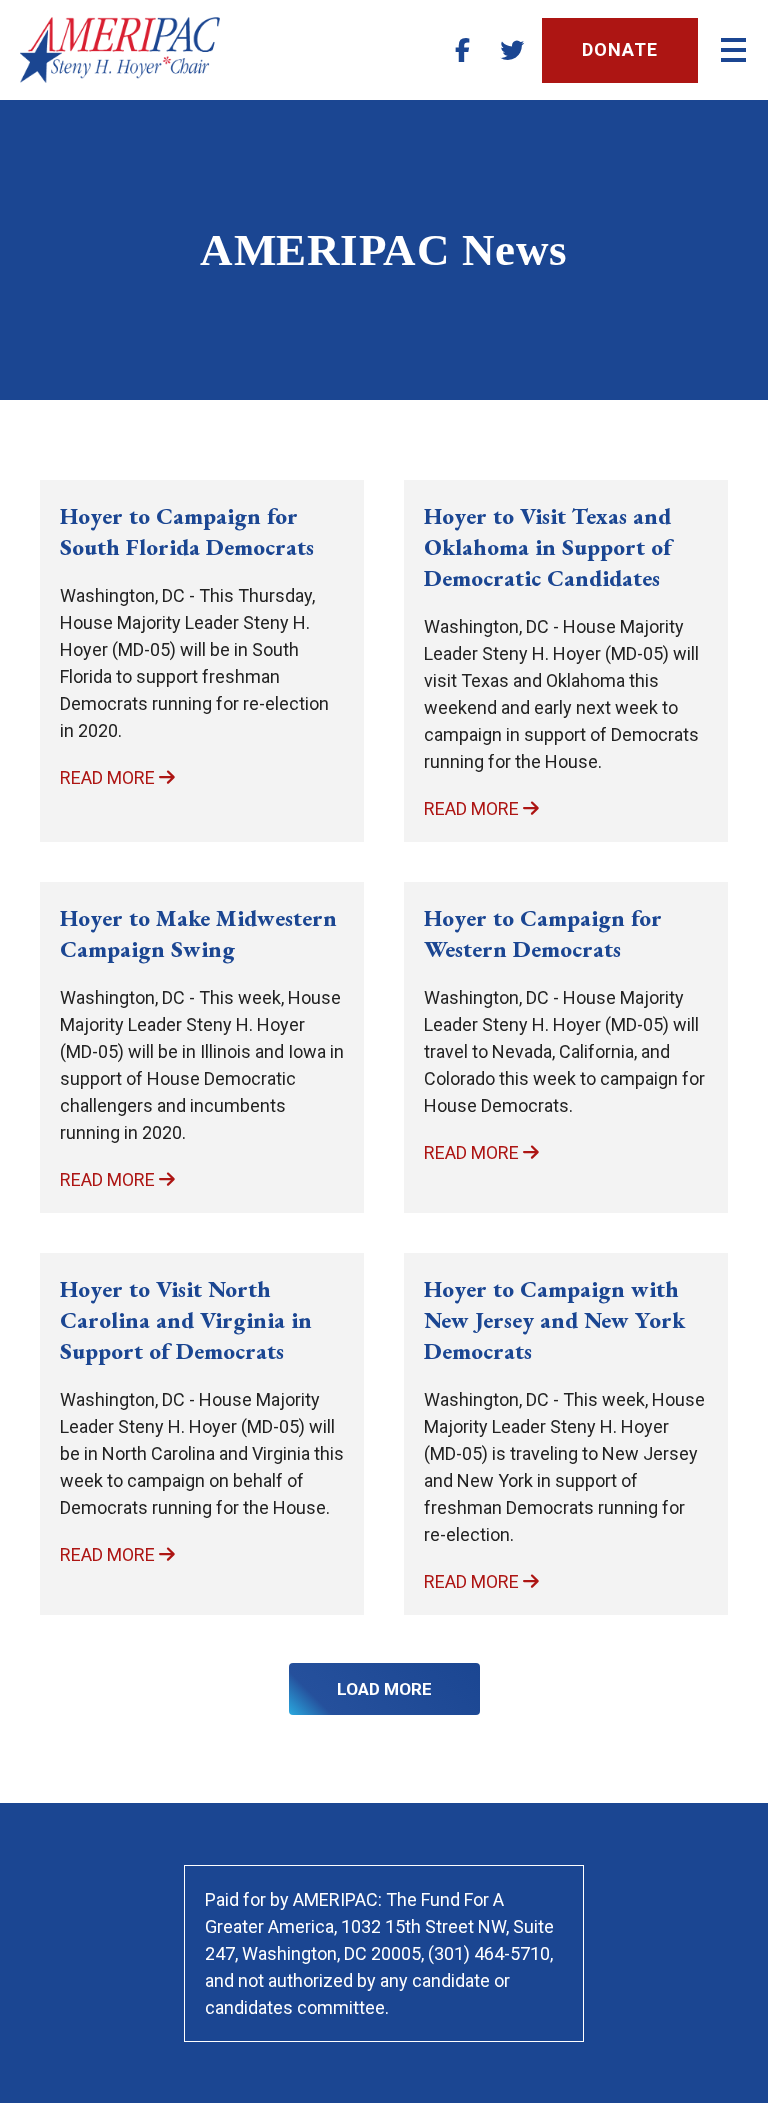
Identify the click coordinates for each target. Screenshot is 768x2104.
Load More (384, 1689)
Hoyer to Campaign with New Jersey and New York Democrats (554, 1320)
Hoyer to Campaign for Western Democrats (543, 933)
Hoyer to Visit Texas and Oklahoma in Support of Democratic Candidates (548, 547)
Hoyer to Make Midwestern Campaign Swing (198, 933)
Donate (620, 49)
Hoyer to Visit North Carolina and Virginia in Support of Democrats (186, 1320)
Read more (109, 777)
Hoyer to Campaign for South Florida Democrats (187, 531)
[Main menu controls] (733, 50)
